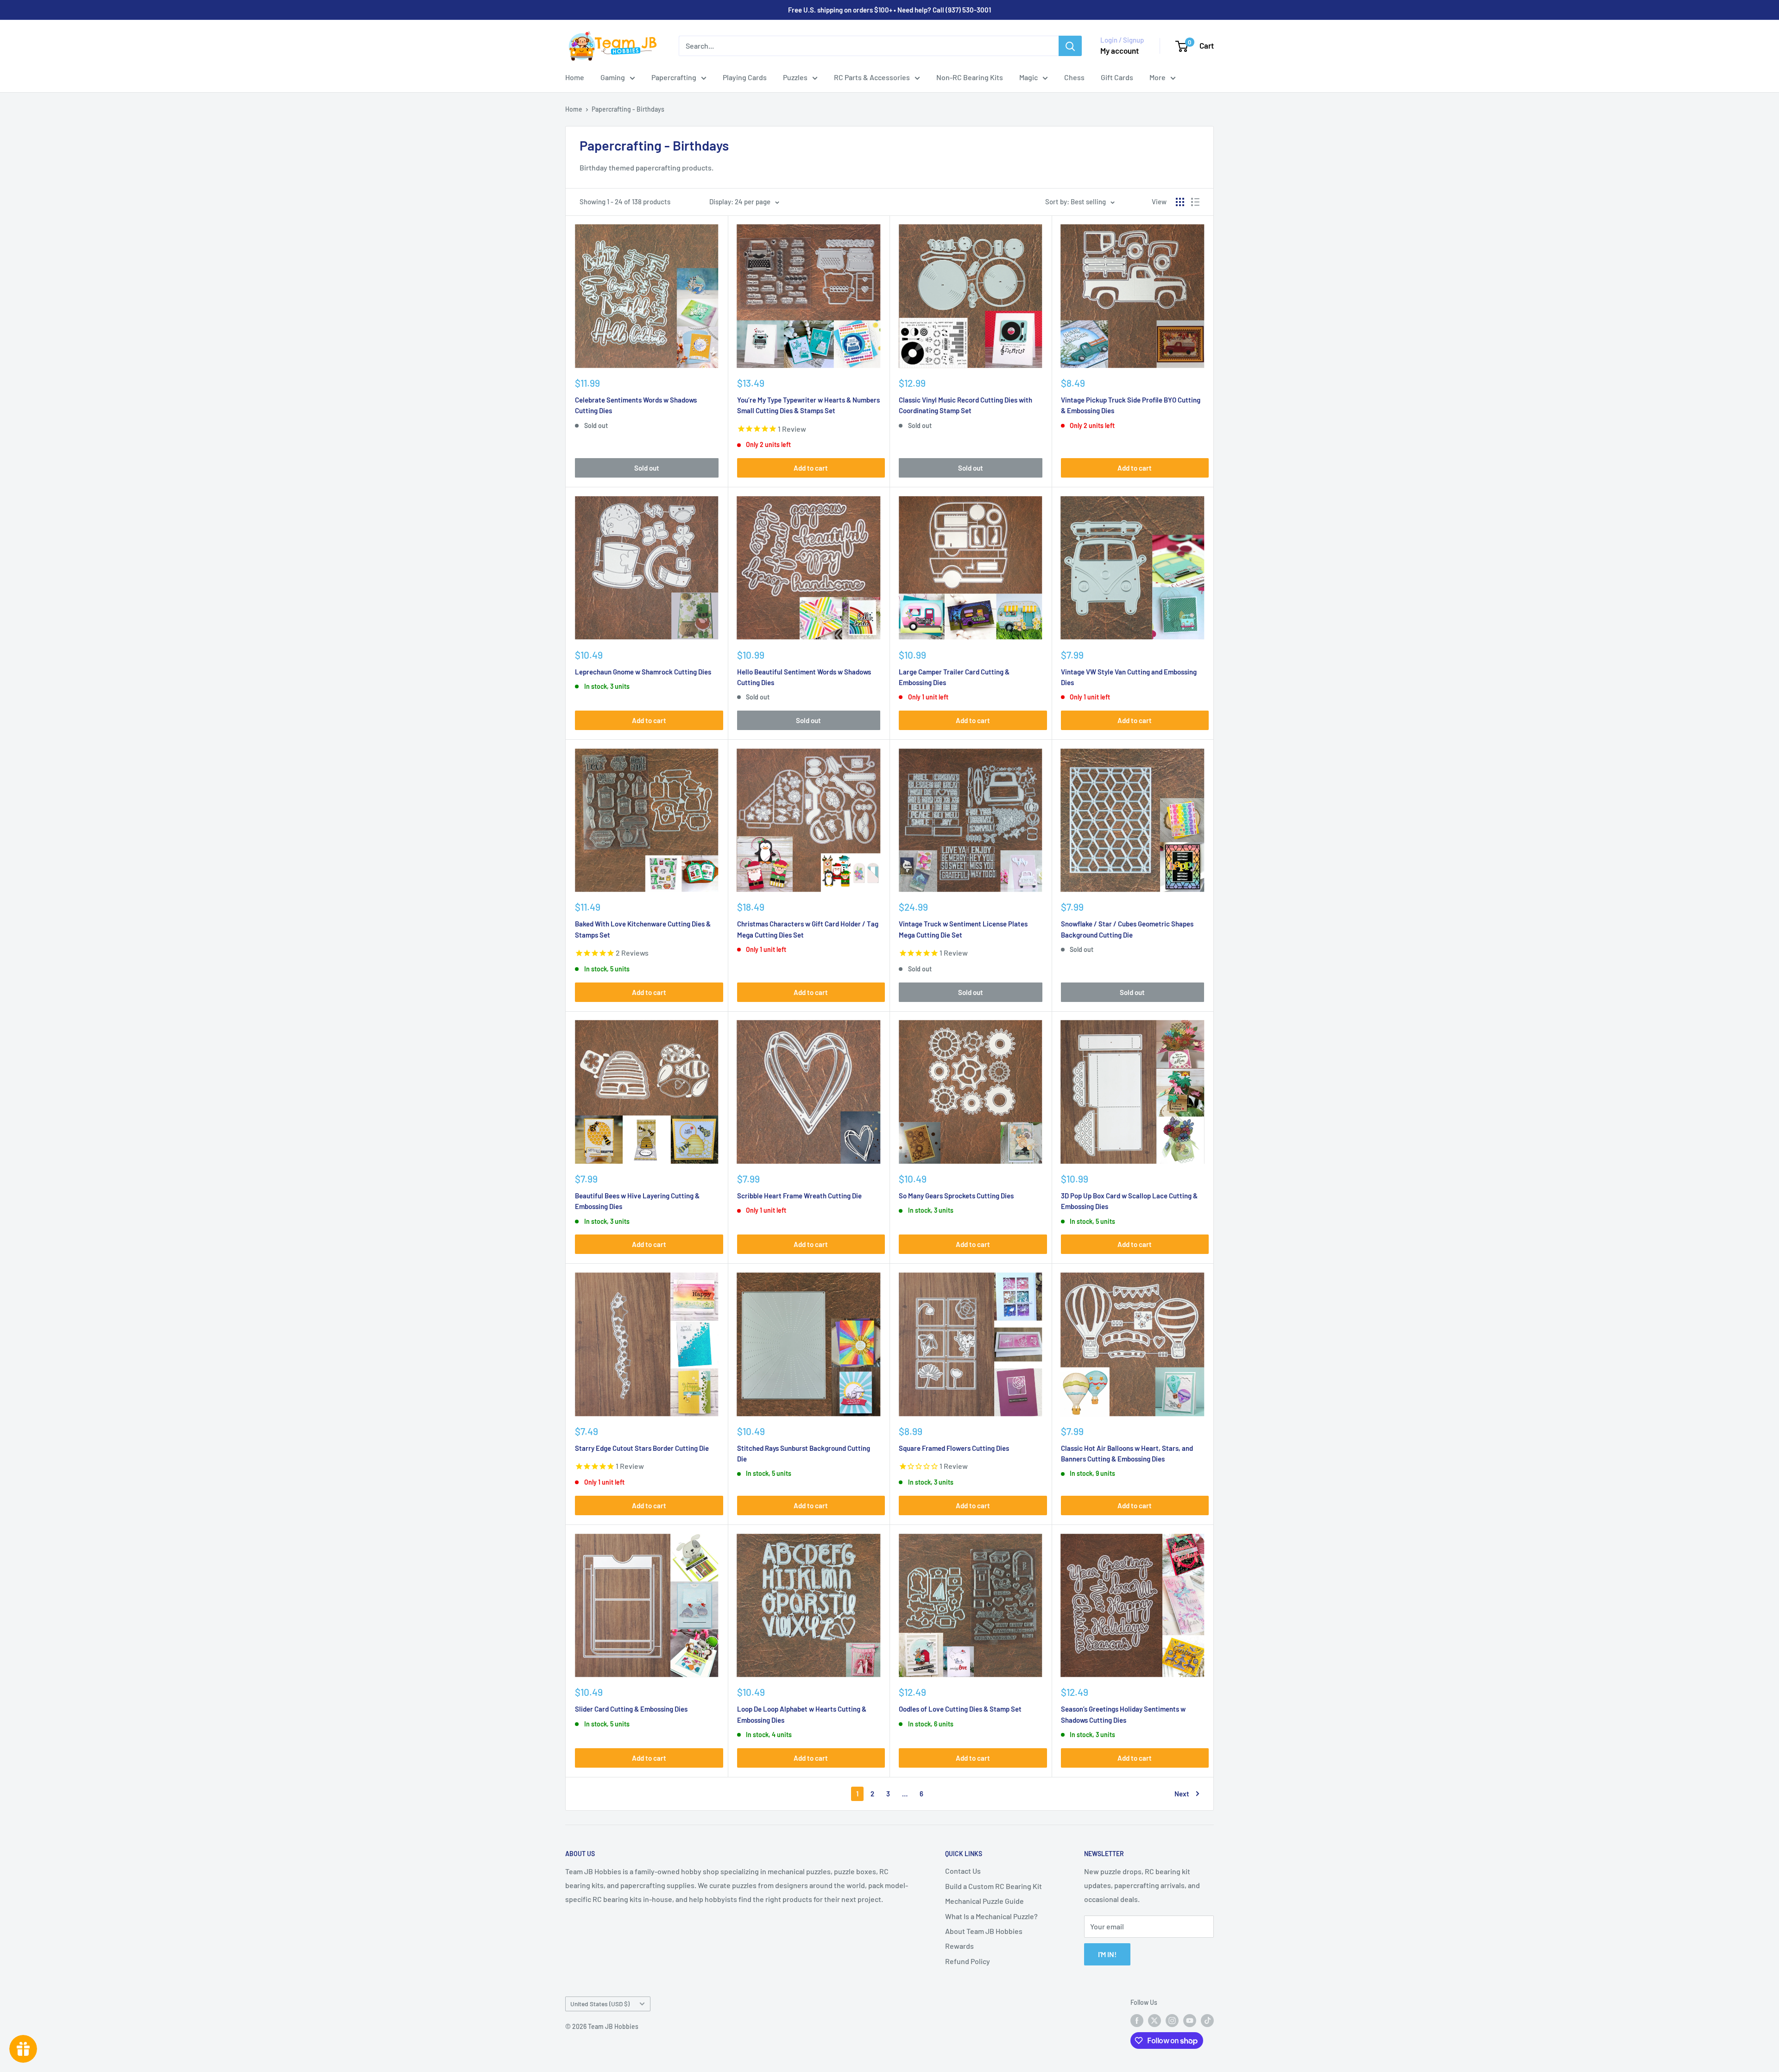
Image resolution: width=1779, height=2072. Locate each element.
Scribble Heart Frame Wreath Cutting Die (799, 1196)
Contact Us (963, 1871)
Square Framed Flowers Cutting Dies (954, 1448)
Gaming (613, 77)
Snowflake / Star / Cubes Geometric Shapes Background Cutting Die (1127, 929)
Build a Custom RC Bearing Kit (994, 1886)
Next (1182, 1794)
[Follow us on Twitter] (1154, 2020)
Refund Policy (968, 1961)
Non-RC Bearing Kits (970, 77)
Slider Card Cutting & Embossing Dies (631, 1709)
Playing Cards (745, 77)
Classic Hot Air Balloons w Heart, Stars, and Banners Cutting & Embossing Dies (1127, 1453)
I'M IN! (1107, 1954)
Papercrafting (674, 77)
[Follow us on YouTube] (1190, 2020)
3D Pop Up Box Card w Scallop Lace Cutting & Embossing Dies (1129, 1201)
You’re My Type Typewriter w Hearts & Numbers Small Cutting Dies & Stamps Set (808, 405)
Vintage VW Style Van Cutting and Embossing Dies (1129, 677)
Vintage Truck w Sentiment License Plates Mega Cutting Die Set (963, 929)
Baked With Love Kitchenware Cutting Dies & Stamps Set (643, 929)
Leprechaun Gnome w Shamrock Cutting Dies (643, 672)
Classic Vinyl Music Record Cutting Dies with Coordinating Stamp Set (965, 405)
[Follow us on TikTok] (1207, 2020)
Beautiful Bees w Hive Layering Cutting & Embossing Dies (637, 1201)
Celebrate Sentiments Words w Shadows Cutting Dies (636, 405)
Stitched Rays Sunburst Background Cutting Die (804, 1453)
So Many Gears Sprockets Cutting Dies (956, 1196)
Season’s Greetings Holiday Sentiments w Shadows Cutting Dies (1123, 1714)
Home (575, 77)
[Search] (1070, 46)
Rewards (959, 1946)
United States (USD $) (600, 2004)
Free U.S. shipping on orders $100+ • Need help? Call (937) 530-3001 (889, 10)
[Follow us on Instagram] (1172, 2020)
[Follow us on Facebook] (1137, 2020)
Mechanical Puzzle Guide (984, 1901)
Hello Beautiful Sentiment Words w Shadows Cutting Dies (804, 677)
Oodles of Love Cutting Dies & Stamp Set (960, 1709)
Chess (1074, 77)
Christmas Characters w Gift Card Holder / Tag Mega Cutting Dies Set (808, 929)
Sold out (647, 468)
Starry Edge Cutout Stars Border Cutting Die (642, 1448)
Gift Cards (1117, 77)
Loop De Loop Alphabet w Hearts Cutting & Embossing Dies (802, 1714)
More (1158, 77)
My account (1120, 50)
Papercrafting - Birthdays (628, 109)
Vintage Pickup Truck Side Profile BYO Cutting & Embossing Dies (1131, 405)
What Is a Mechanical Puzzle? (991, 1916)
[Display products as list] (1195, 202)
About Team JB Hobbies (984, 1931)
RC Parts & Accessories (872, 77)
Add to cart (811, 468)
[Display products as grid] (1180, 202)
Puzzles (795, 77)
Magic (1028, 77)
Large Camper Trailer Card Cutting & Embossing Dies (954, 677)
